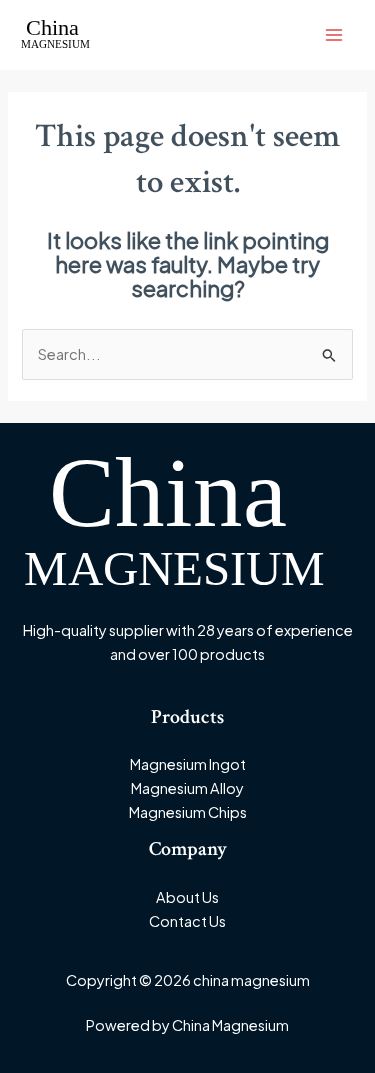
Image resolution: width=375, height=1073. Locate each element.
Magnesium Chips (188, 812)
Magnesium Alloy (187, 788)
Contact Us (187, 921)
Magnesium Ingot (188, 764)
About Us (187, 897)
